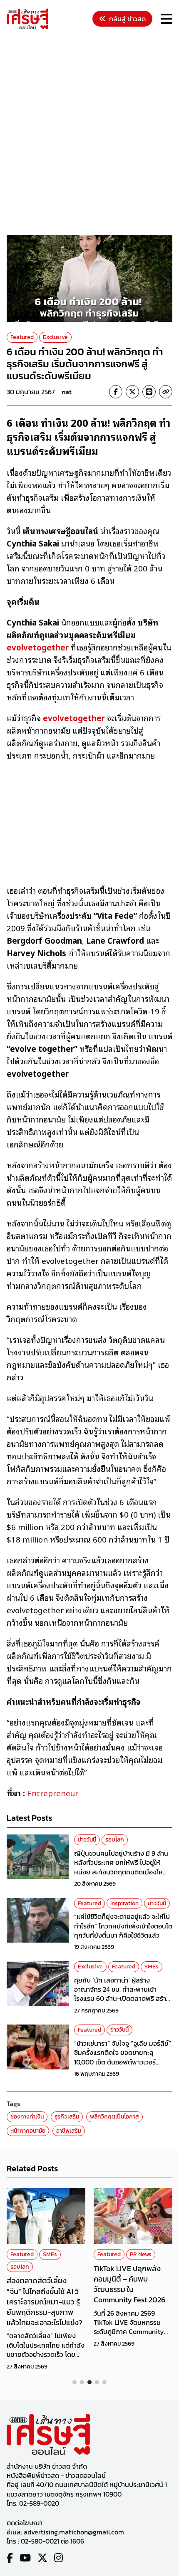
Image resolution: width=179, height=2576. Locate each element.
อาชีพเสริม (69, 2131)
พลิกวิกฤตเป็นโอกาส (114, 2117)
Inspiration (124, 1903)
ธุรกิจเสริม (67, 2117)
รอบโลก (115, 1840)
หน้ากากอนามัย (28, 2131)
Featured (22, 337)
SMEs (152, 1967)
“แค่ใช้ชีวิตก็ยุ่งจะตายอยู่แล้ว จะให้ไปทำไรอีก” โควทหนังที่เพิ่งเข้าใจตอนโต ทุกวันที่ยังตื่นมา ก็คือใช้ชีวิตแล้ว (123, 1926)
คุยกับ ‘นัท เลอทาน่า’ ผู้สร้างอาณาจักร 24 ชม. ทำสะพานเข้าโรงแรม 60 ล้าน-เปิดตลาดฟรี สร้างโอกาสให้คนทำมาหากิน (122, 1994)
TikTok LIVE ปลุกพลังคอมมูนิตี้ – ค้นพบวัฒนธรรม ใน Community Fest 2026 (129, 2284)
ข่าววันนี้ (87, 1840)
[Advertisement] (89, 133)
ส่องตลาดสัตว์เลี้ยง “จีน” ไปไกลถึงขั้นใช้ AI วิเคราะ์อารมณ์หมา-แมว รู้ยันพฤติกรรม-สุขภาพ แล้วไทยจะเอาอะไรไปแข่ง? (45, 2302)
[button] (75, 2382)
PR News (141, 2254)
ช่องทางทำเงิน (27, 2117)
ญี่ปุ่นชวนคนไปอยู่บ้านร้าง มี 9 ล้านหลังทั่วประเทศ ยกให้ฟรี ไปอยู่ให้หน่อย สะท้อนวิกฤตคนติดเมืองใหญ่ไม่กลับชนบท (122, 1867)
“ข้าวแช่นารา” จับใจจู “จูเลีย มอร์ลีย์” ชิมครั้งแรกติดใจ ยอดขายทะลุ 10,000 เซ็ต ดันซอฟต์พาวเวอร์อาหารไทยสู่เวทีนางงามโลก (123, 2057)
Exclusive (55, 337)
